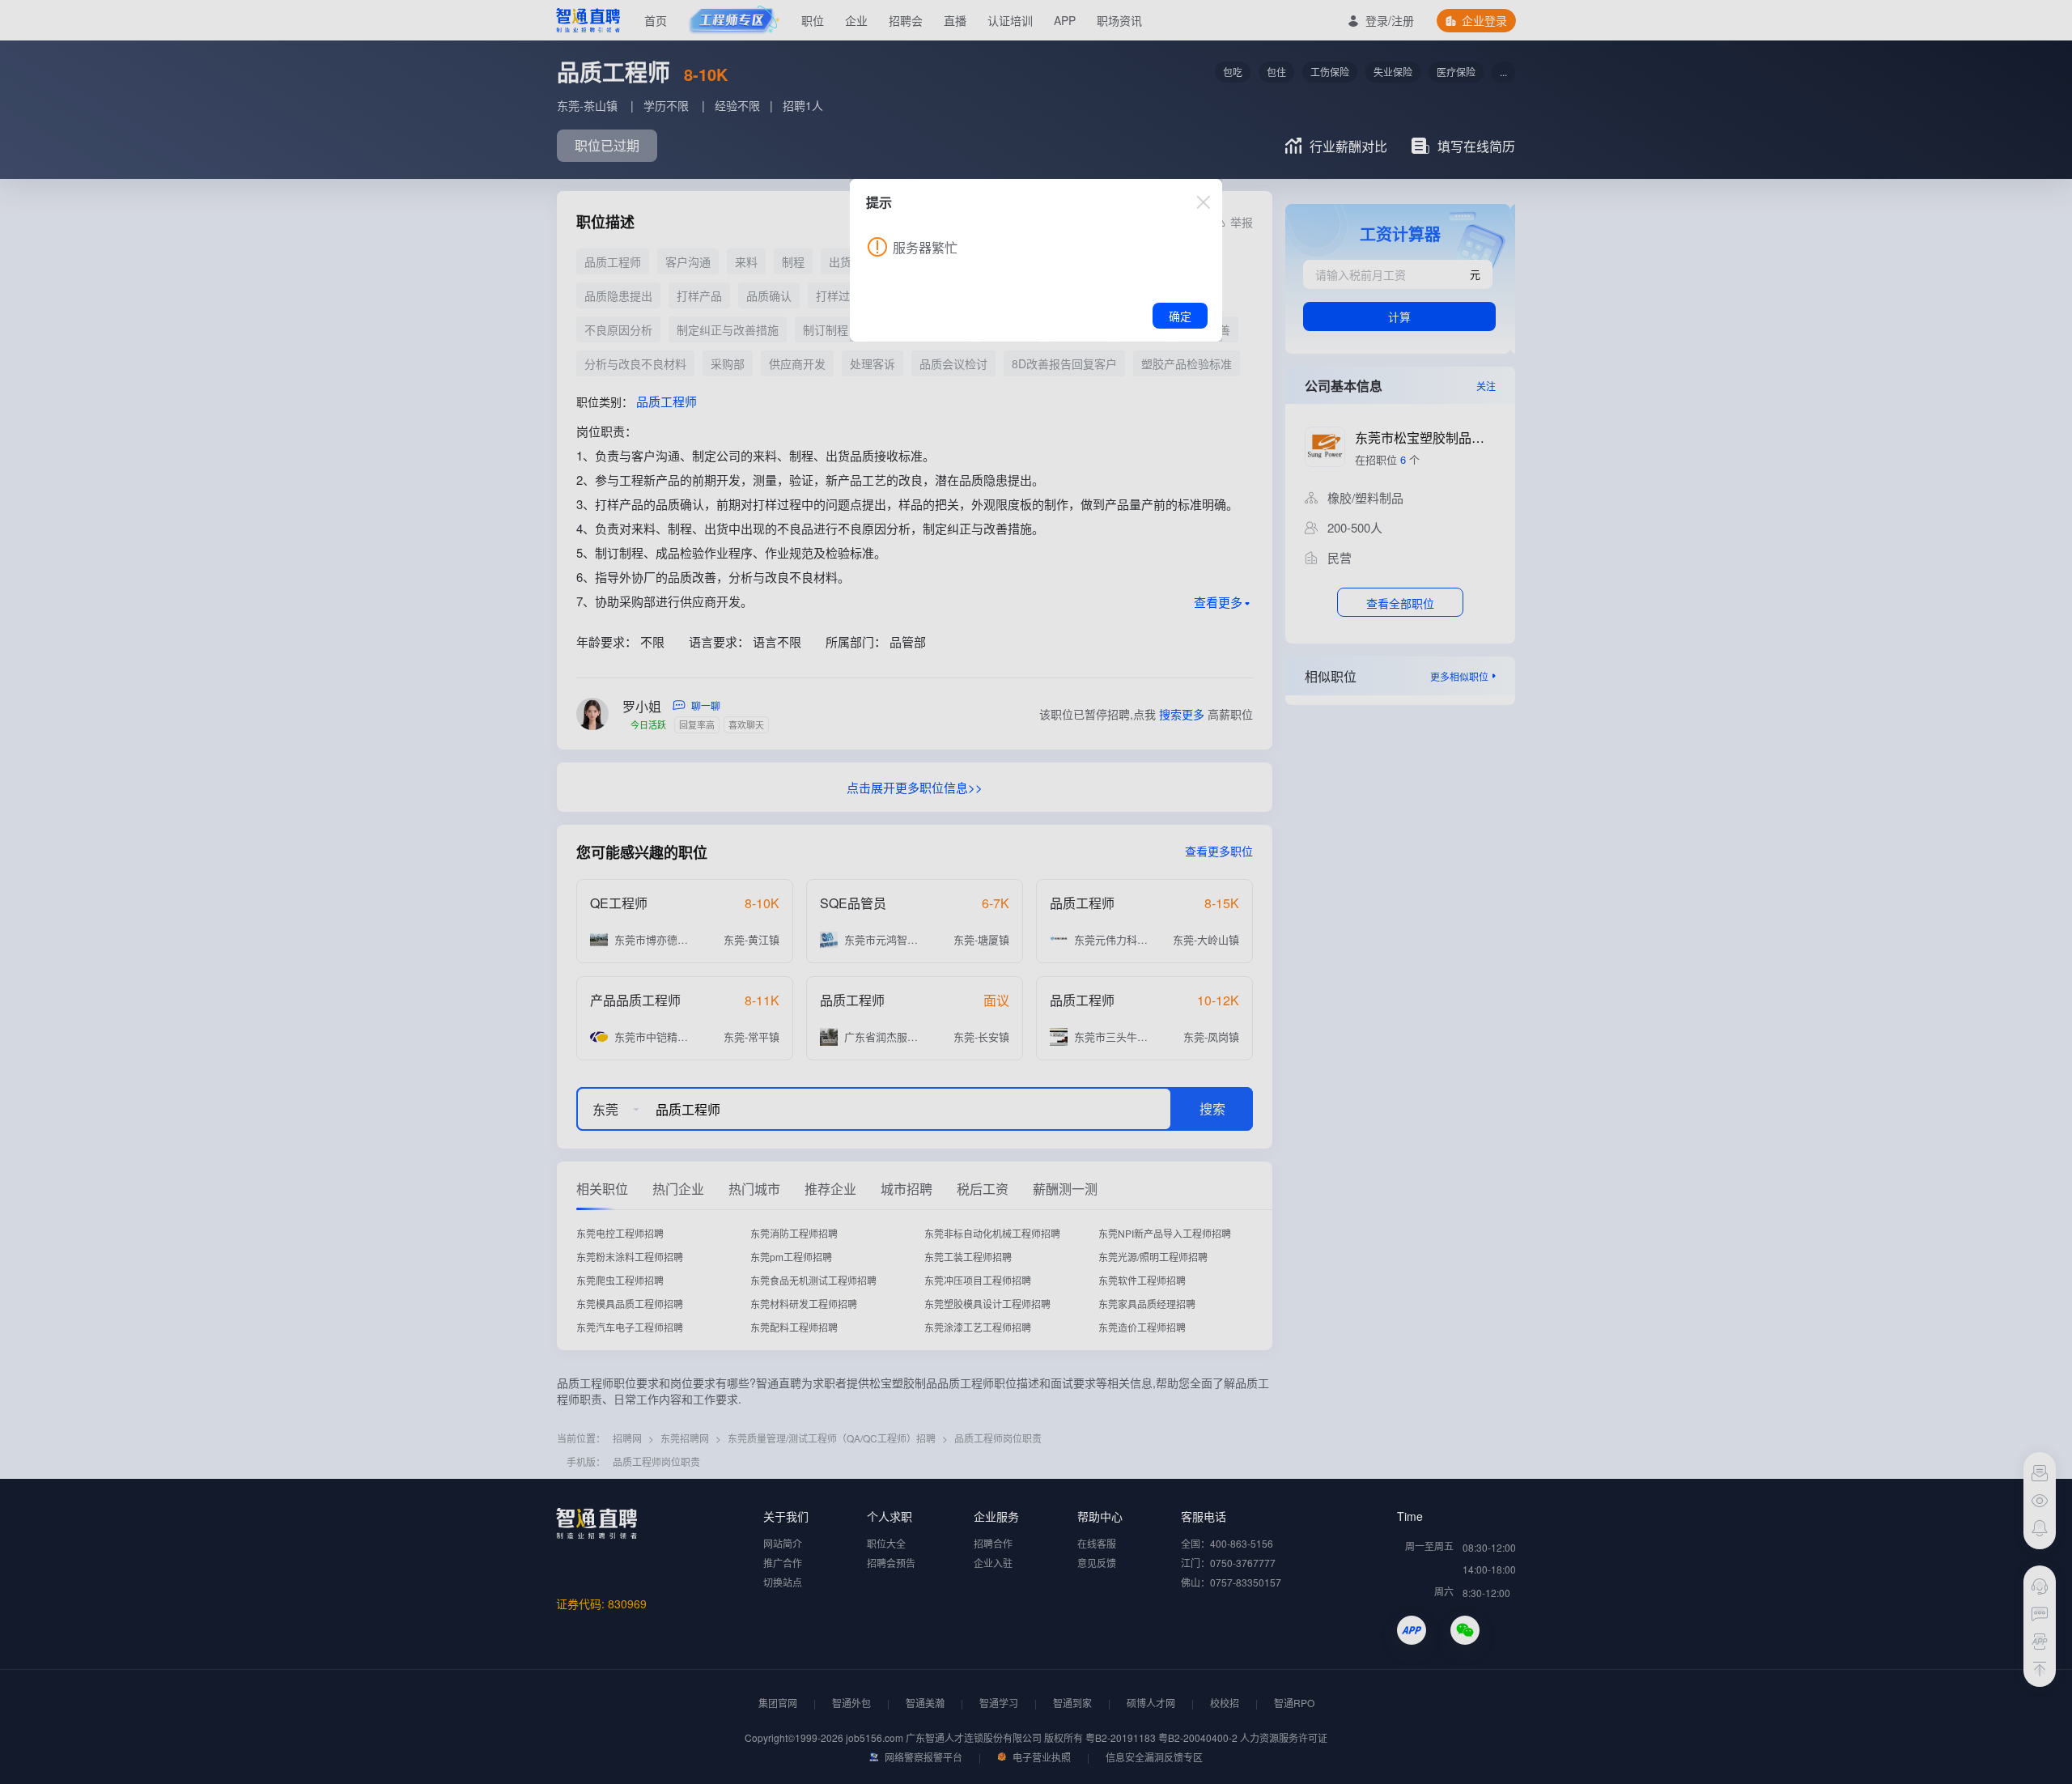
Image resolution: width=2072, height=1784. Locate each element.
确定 (1180, 316)
